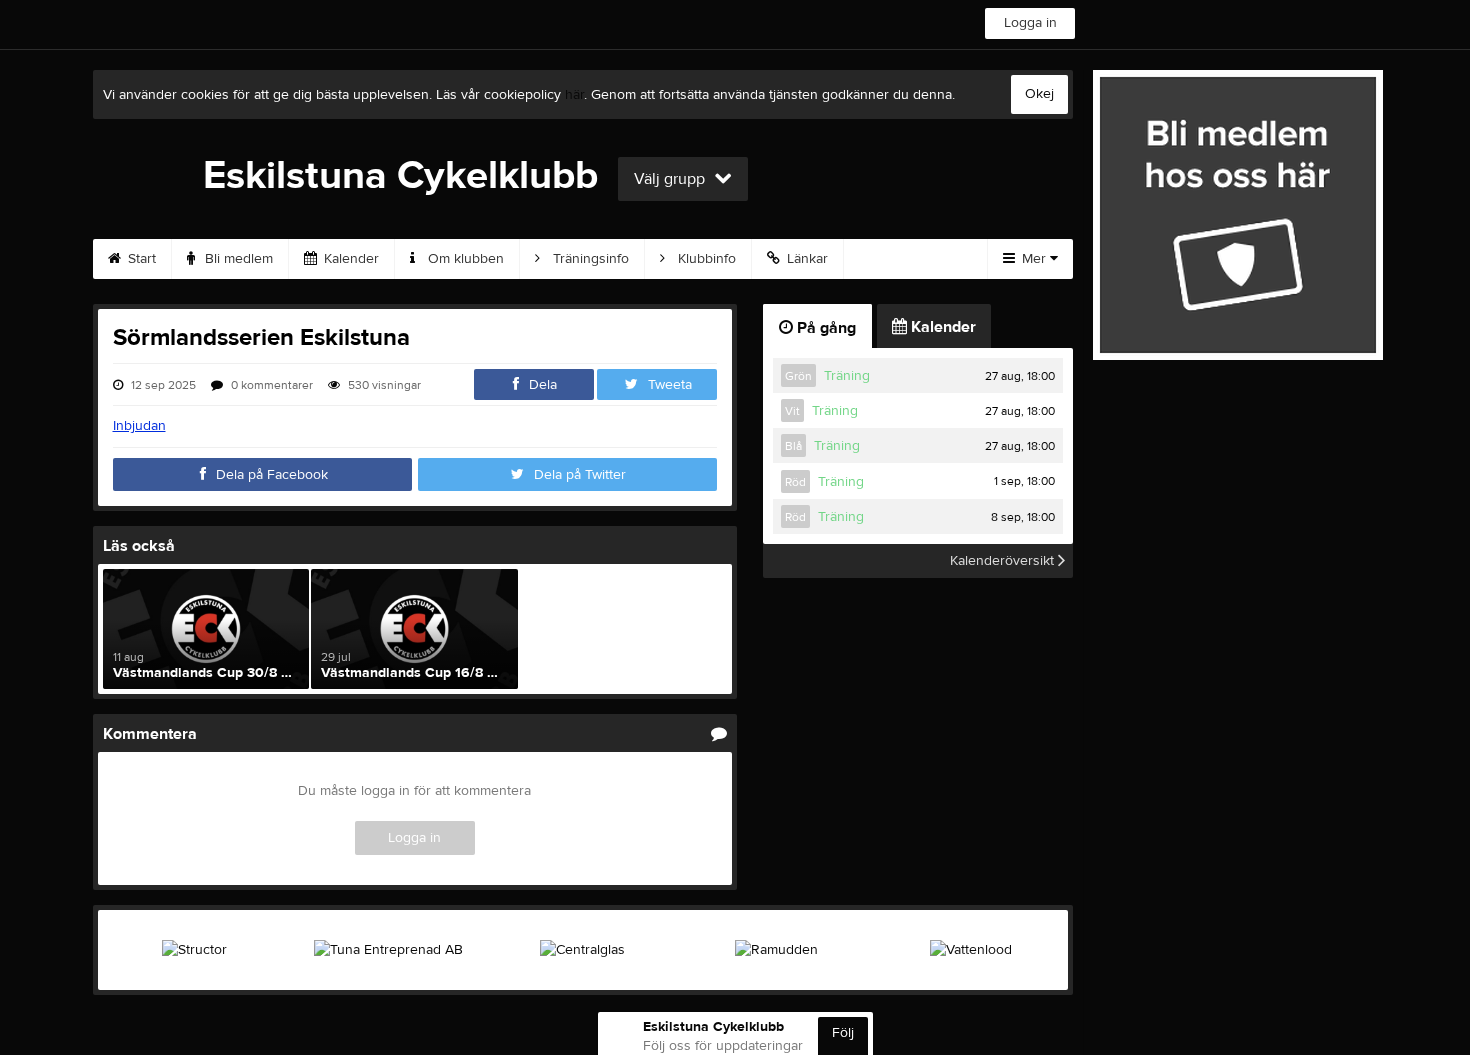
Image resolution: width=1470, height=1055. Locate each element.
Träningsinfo (589, 259)
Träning (847, 376)
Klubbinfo (705, 259)
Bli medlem (237, 259)
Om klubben (464, 259)
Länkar (805, 259)
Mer (1034, 259)
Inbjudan (139, 426)
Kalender (349, 259)
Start (140, 259)
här (574, 95)
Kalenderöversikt (1004, 561)
